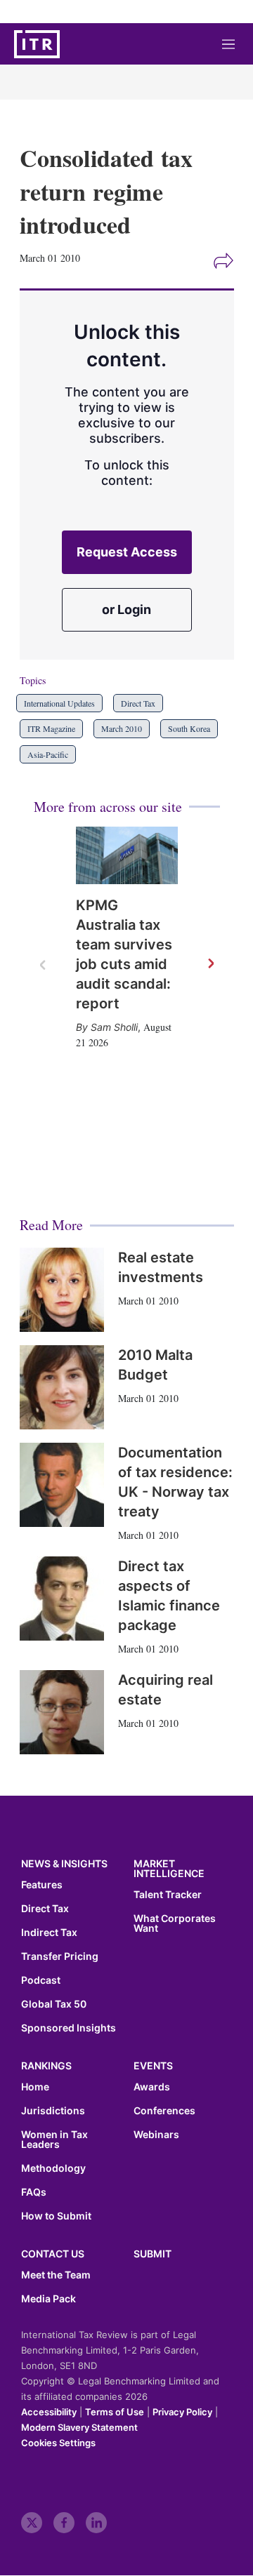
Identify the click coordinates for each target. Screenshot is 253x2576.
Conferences (164, 2111)
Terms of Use (115, 2412)
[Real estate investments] (62, 1290)
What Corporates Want (175, 1923)
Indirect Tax (49, 1933)
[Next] (210, 964)
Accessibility (49, 2412)
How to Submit (56, 2216)
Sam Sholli (114, 1027)
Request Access (127, 552)
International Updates (59, 703)
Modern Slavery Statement (79, 2427)
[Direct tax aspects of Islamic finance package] (62, 1599)
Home (35, 2087)
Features (42, 1885)
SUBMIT (153, 2254)
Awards (152, 2087)
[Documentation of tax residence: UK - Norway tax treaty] (62, 1485)
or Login (126, 609)
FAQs (34, 2192)
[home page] (37, 44)
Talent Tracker (168, 1895)
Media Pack (48, 2299)
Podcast (41, 1980)
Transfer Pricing (60, 1956)
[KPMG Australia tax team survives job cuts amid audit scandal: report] (127, 855)
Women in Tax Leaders (54, 2140)
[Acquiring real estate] (62, 1712)
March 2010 (122, 728)
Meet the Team (56, 2275)
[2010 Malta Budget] (62, 1387)
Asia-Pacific (48, 754)
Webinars (156, 2135)
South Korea (189, 728)
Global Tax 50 (54, 2004)
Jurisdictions (53, 2111)
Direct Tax (138, 703)
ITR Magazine (51, 728)
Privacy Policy (182, 2412)
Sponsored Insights (69, 2028)
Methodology (53, 2168)
